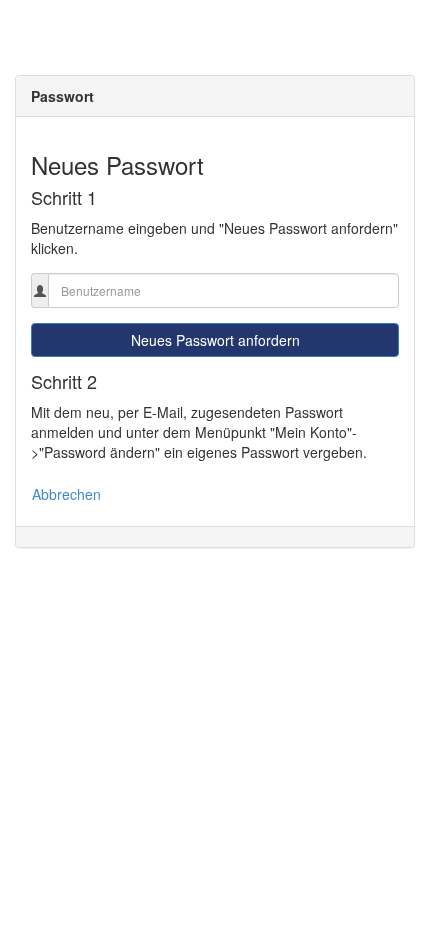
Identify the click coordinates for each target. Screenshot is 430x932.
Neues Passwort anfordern (215, 340)
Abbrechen (66, 494)
